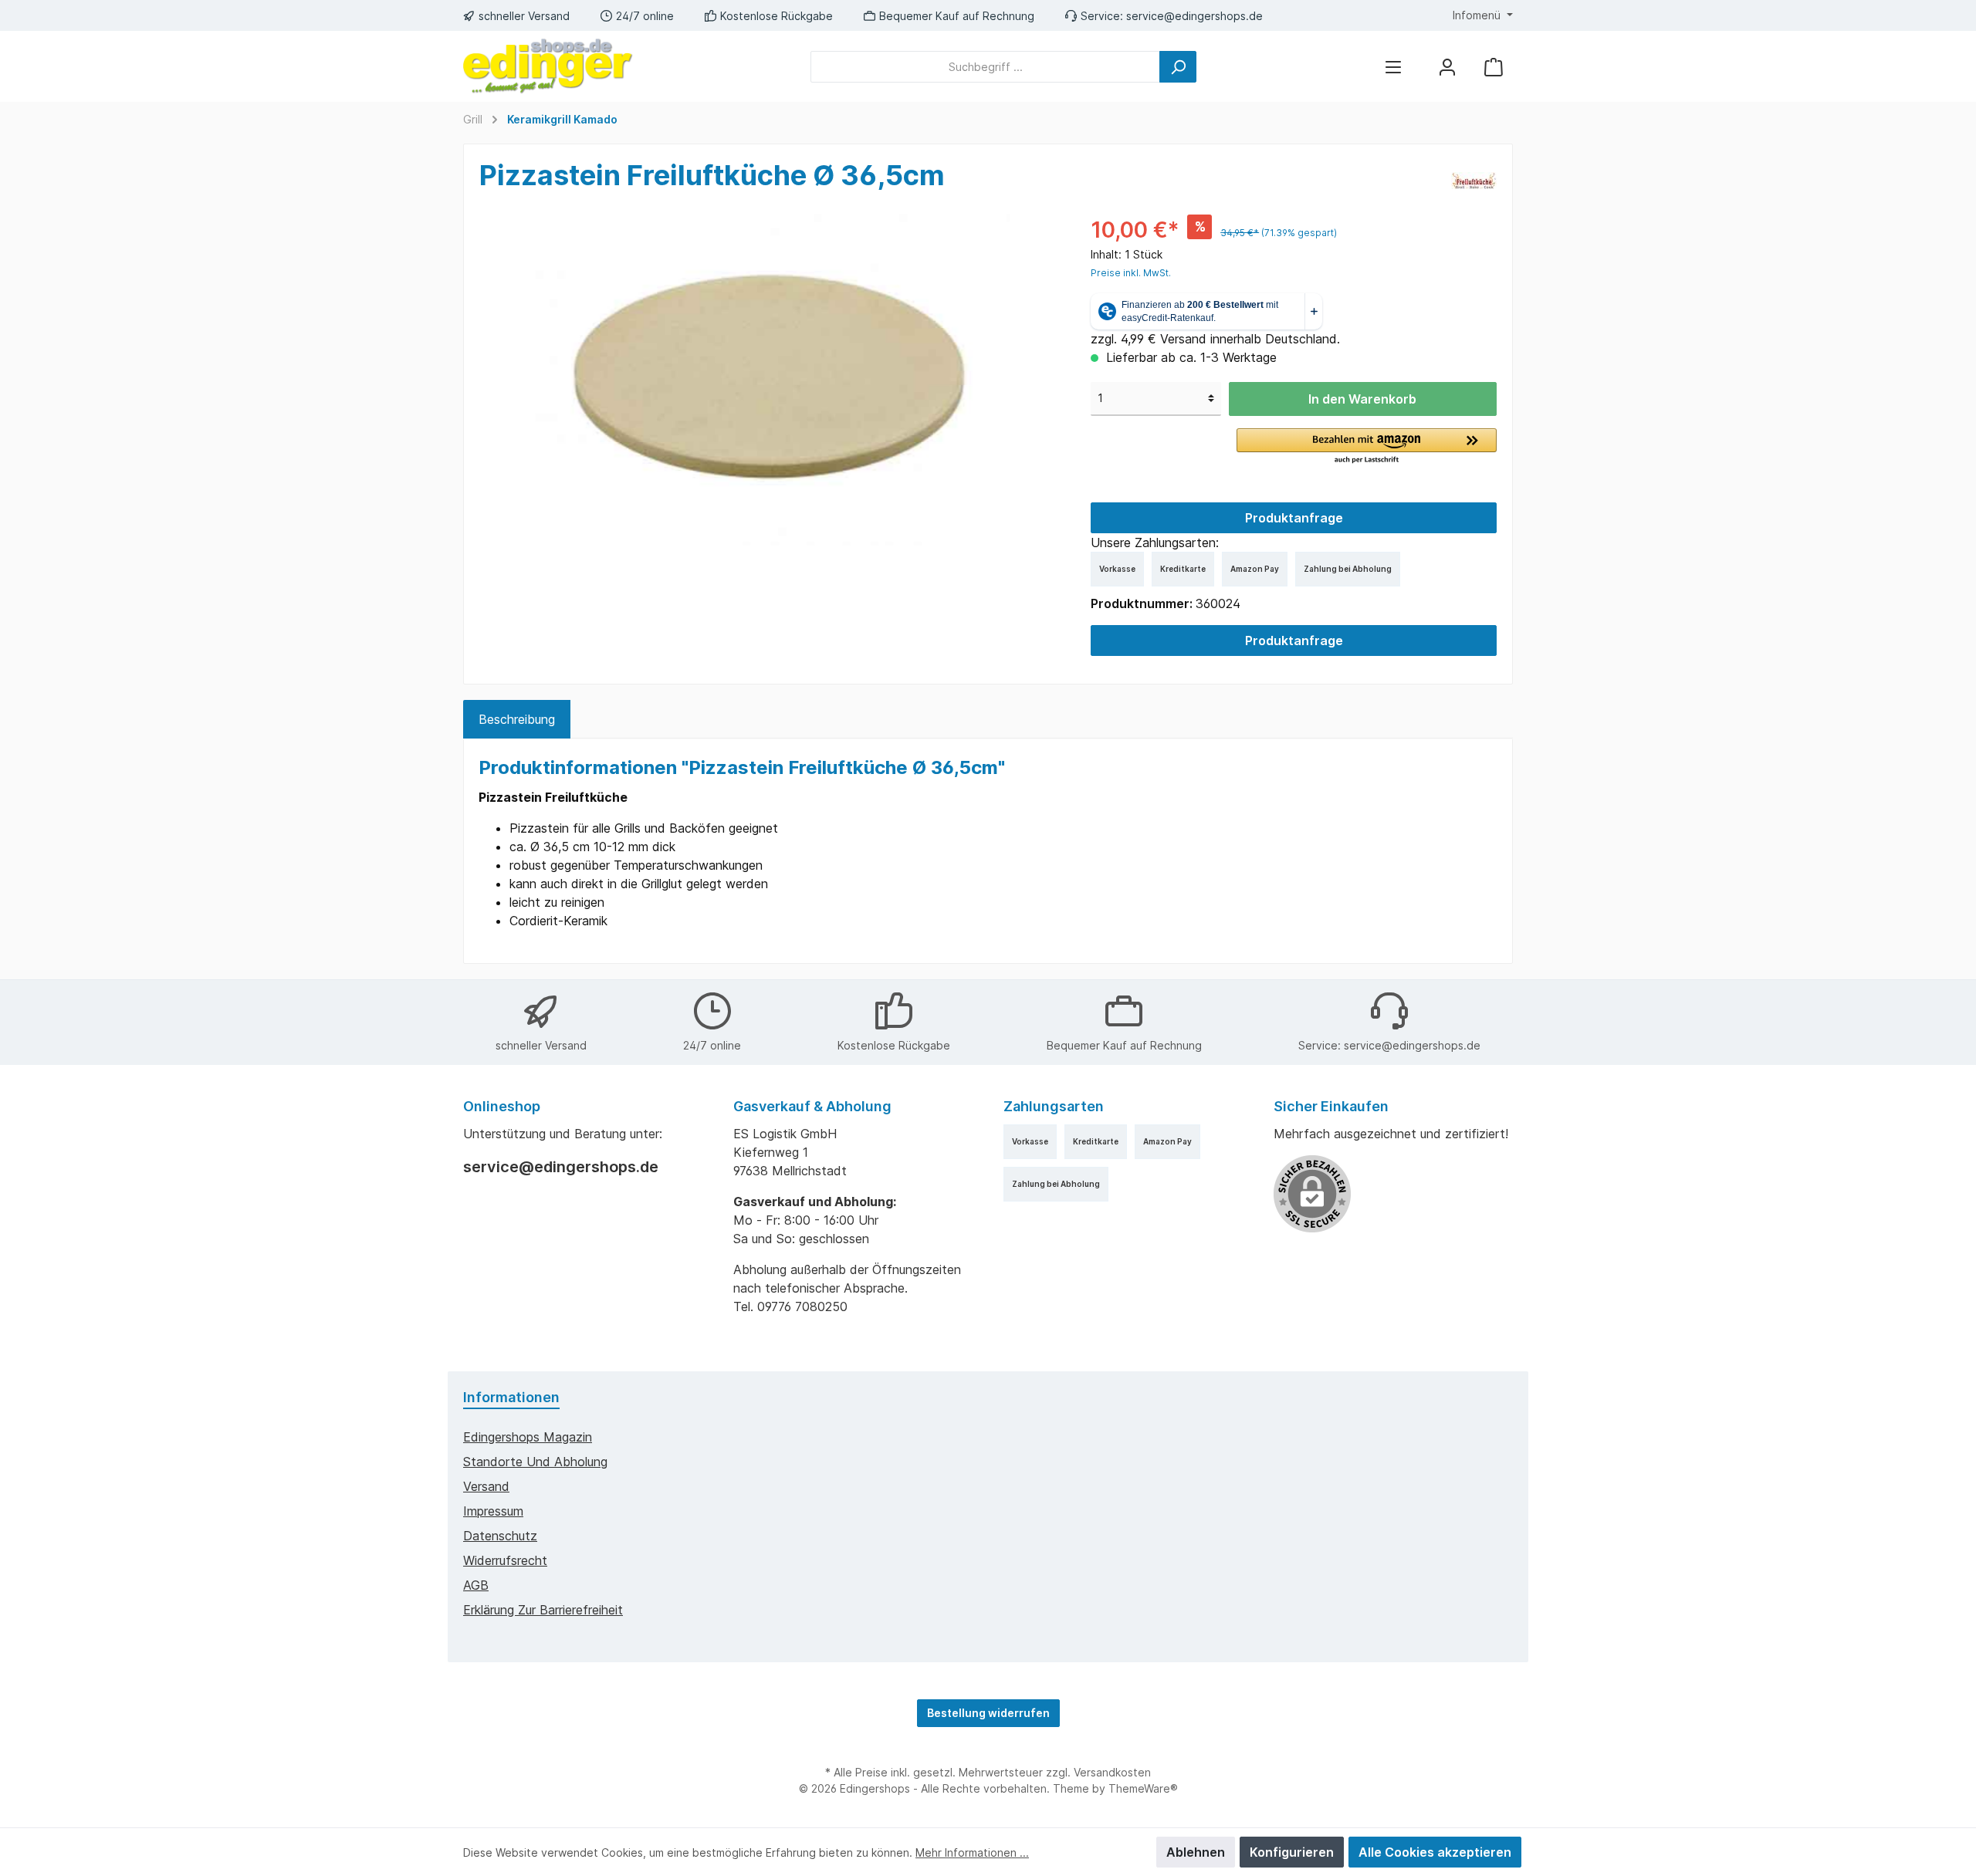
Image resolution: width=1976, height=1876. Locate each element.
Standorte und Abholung (535, 1462)
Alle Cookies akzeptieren (1435, 1852)
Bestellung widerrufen (988, 1713)
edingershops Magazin (528, 1437)
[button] (1367, 447)
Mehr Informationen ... (972, 1852)
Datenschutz (500, 1536)
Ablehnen (1196, 1852)
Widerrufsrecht (505, 1560)
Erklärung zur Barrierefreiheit (543, 1610)
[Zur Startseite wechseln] (548, 66)
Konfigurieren (1292, 1852)
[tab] (517, 719)
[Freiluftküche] (1474, 179)
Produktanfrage (1294, 518)
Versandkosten (1112, 1772)
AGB (476, 1585)
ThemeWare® (1143, 1788)
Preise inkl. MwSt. (1131, 273)
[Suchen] (1178, 67)
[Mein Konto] (1447, 67)
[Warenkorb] (1494, 67)
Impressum (493, 1511)
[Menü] (1393, 67)
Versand (486, 1486)
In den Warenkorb (1362, 399)
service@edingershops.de (1194, 16)
